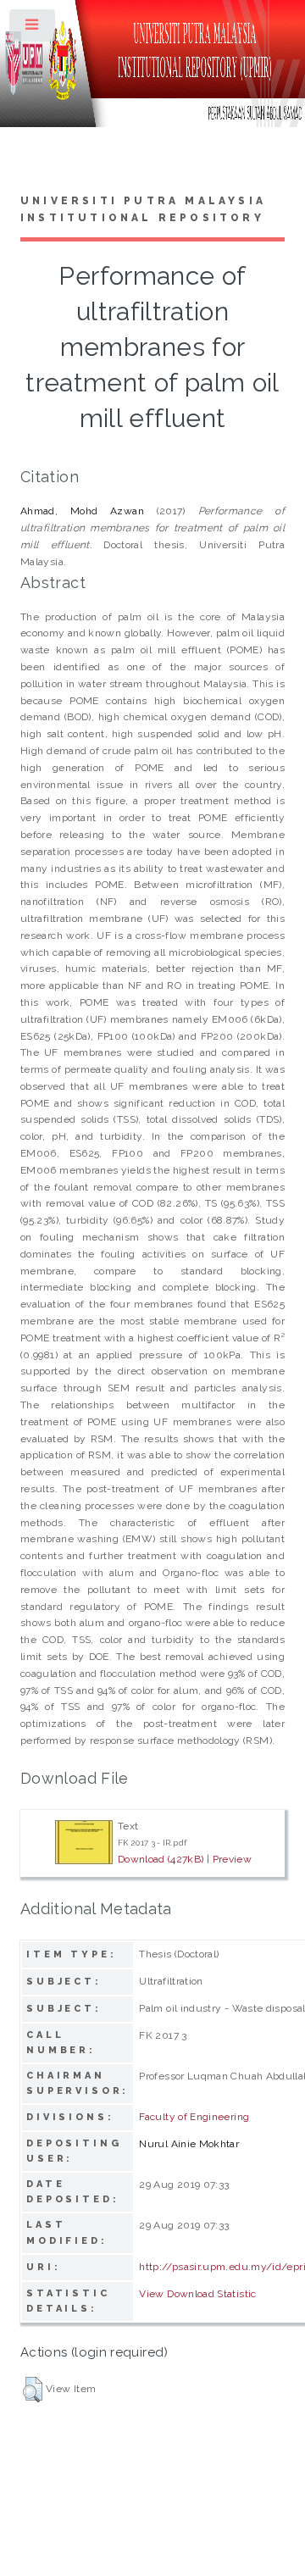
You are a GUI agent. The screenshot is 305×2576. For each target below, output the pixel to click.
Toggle (33, 29)
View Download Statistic (197, 2294)
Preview (233, 1859)
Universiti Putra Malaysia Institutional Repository (143, 209)
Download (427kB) (161, 1859)
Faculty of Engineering (194, 2117)
